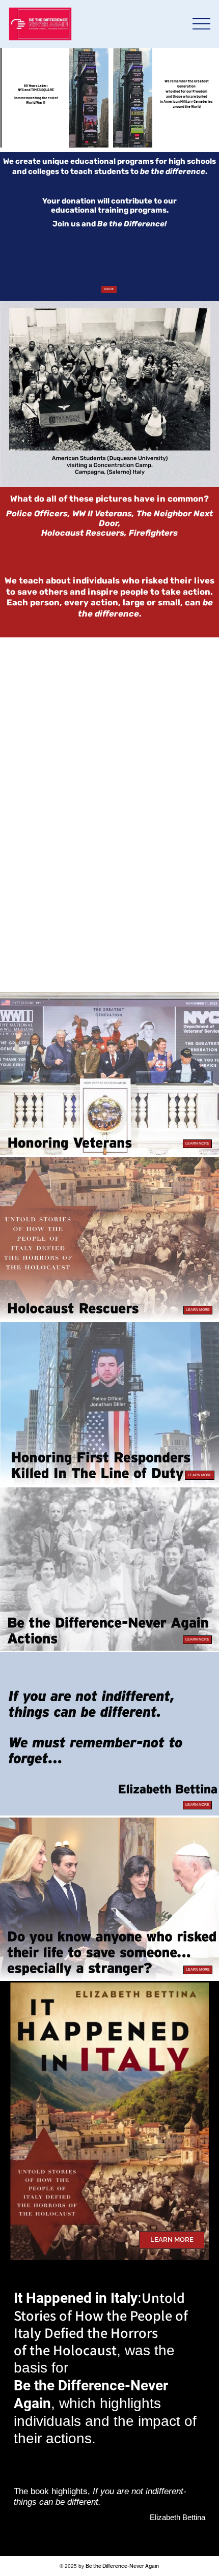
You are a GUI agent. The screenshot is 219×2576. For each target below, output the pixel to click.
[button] (197, 1144)
